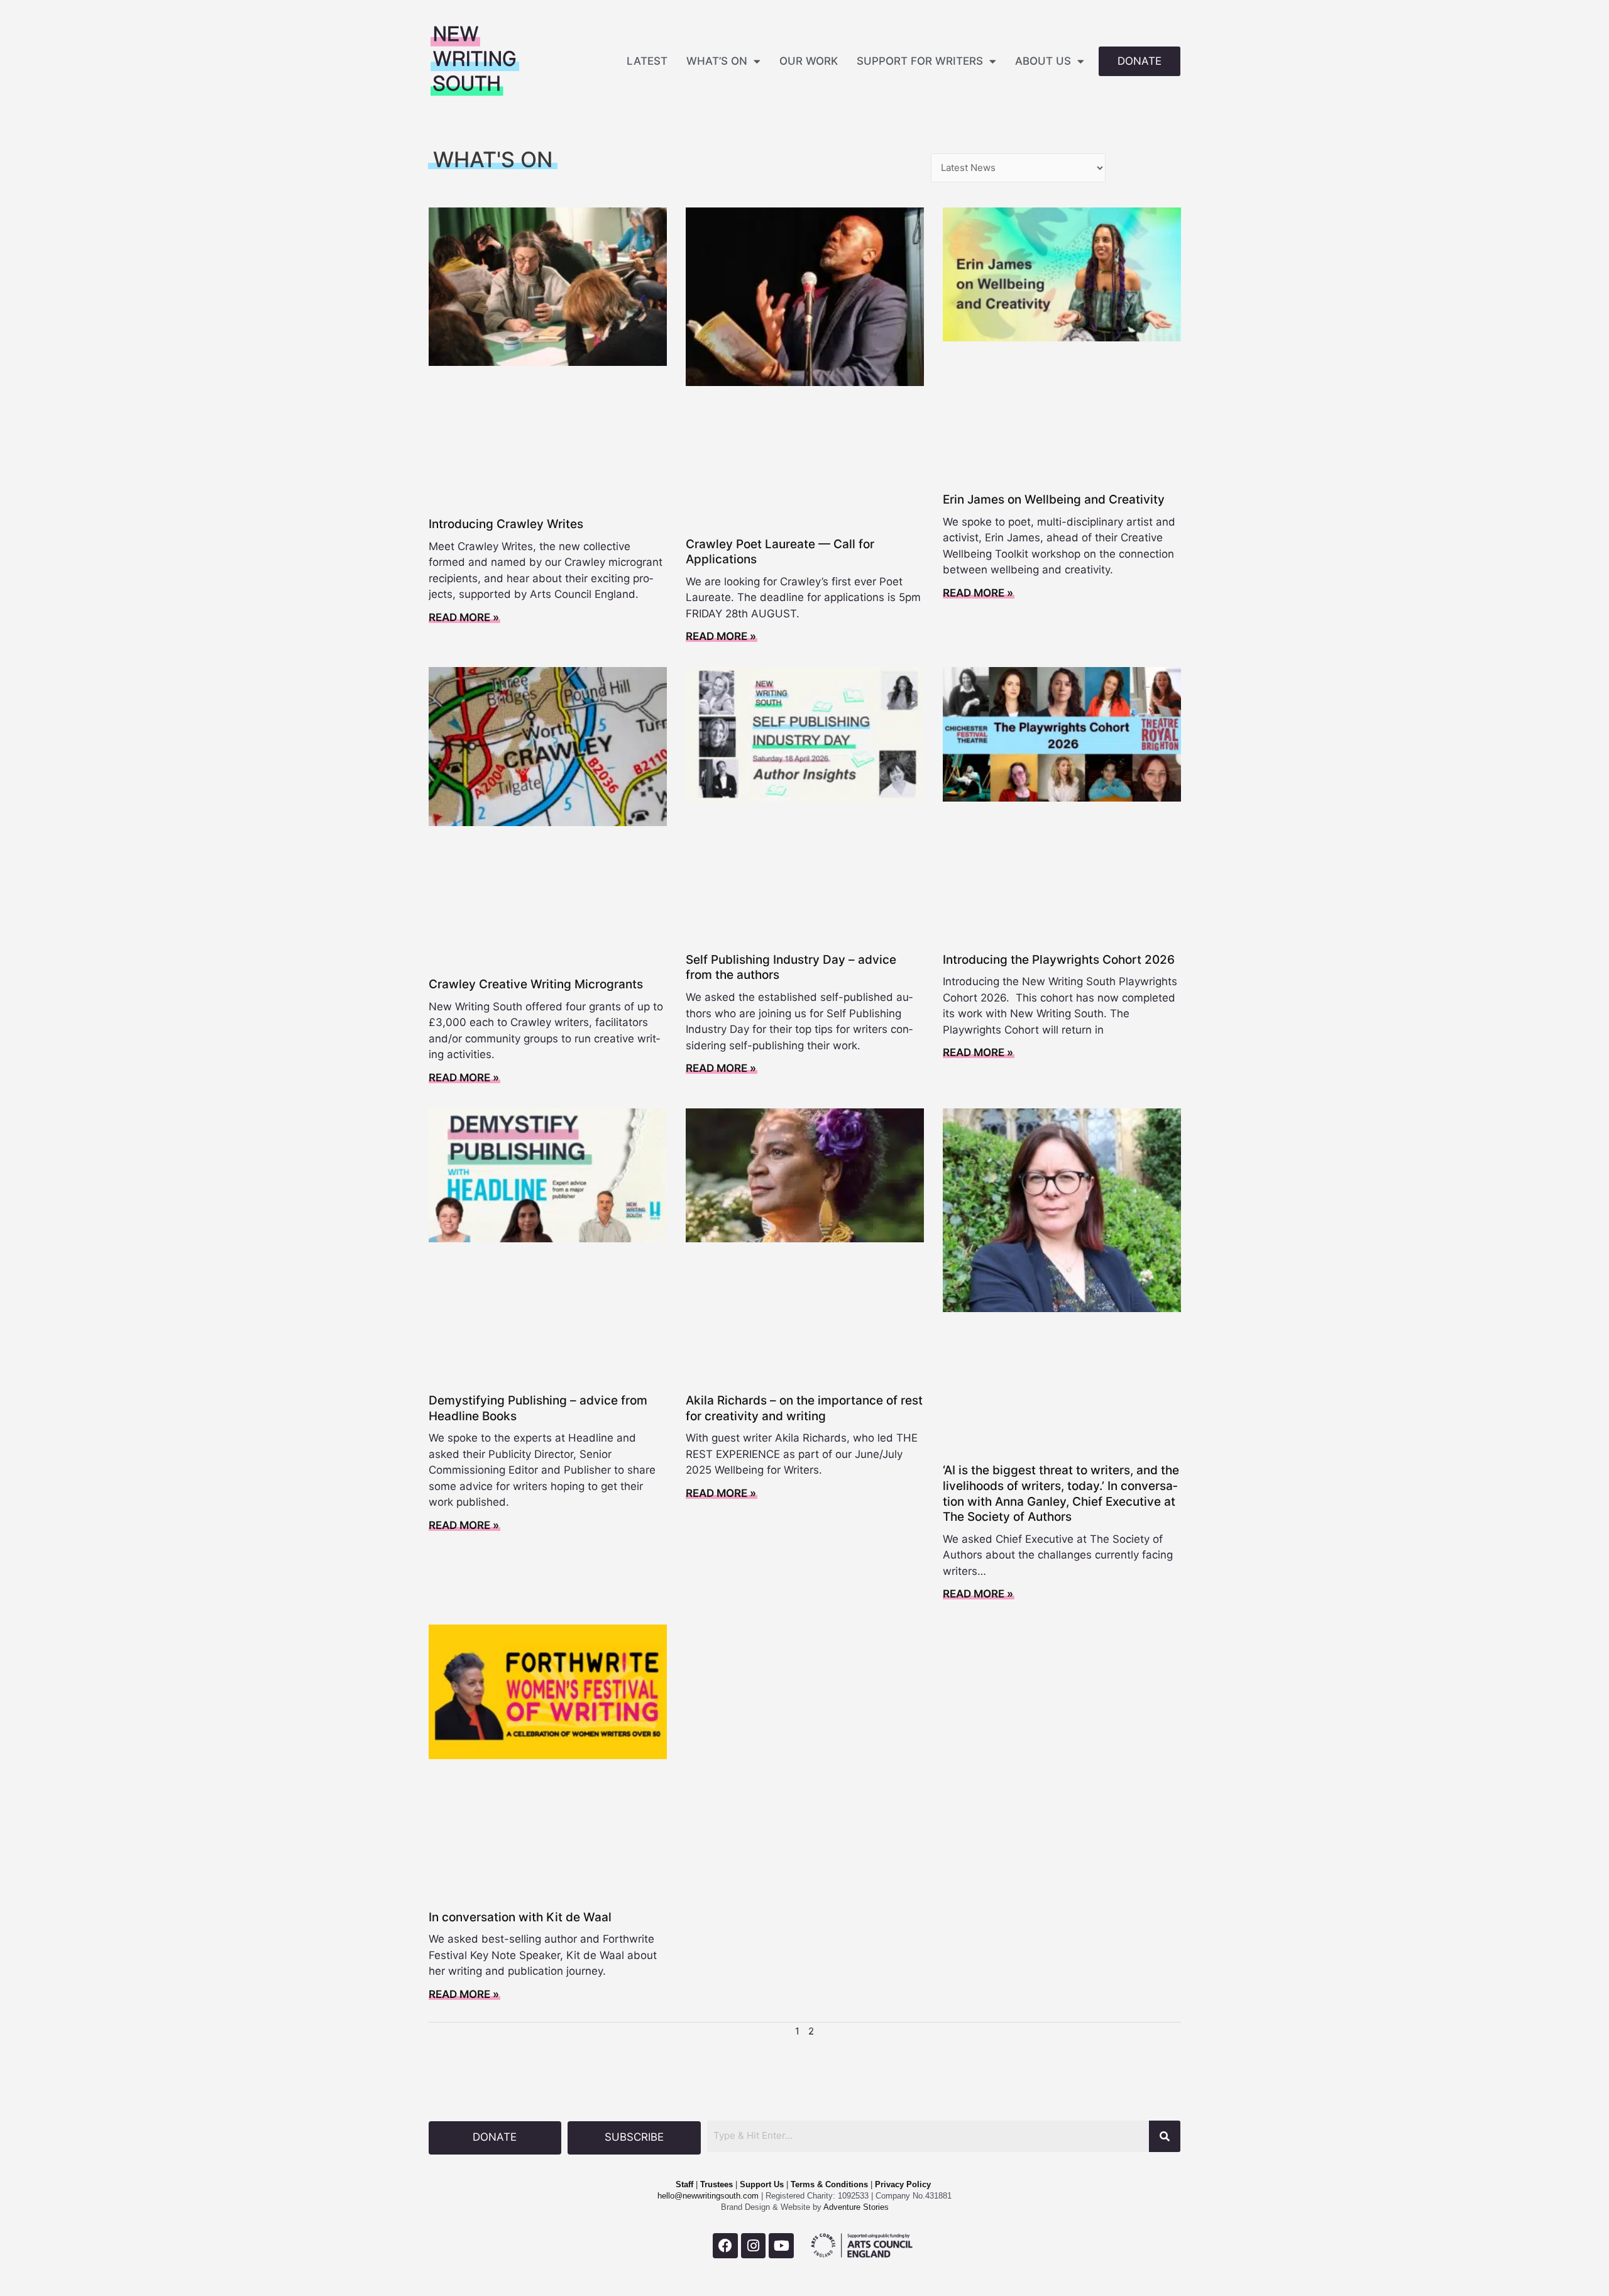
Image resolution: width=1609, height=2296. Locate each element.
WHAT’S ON (717, 61)
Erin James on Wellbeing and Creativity (1054, 499)
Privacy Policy (903, 2184)
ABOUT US (1043, 61)
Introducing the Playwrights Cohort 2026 (1059, 960)
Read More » (464, 617)
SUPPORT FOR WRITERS (920, 61)
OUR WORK (809, 61)
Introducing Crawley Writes (506, 524)
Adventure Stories (855, 2207)
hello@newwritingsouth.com (708, 2196)
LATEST (647, 61)
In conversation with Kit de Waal (520, 1917)
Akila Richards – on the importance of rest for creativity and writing (804, 1408)
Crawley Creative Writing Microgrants (536, 984)
